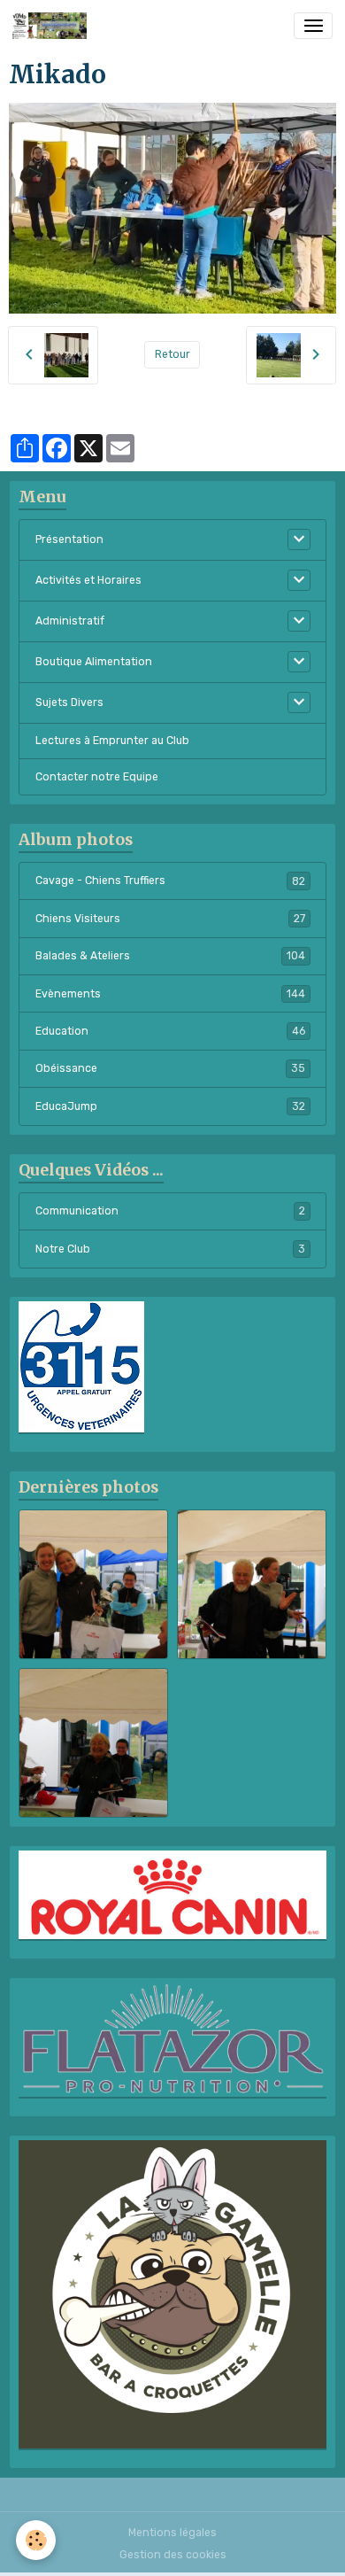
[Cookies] (36, 2540)
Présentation (69, 539)
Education (170, 1031)
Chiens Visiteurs (170, 919)
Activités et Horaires (88, 580)
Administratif (70, 621)
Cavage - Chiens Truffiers (170, 881)
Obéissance (170, 1068)
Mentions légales (172, 2533)
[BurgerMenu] (313, 26)
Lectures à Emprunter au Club (112, 741)
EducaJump (170, 1106)
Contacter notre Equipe (97, 777)
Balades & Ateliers (170, 956)
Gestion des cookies (173, 2555)
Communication (170, 1211)
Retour (172, 354)
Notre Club (170, 1249)
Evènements (170, 994)
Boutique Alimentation (94, 662)
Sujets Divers (69, 702)
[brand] (53, 26)
